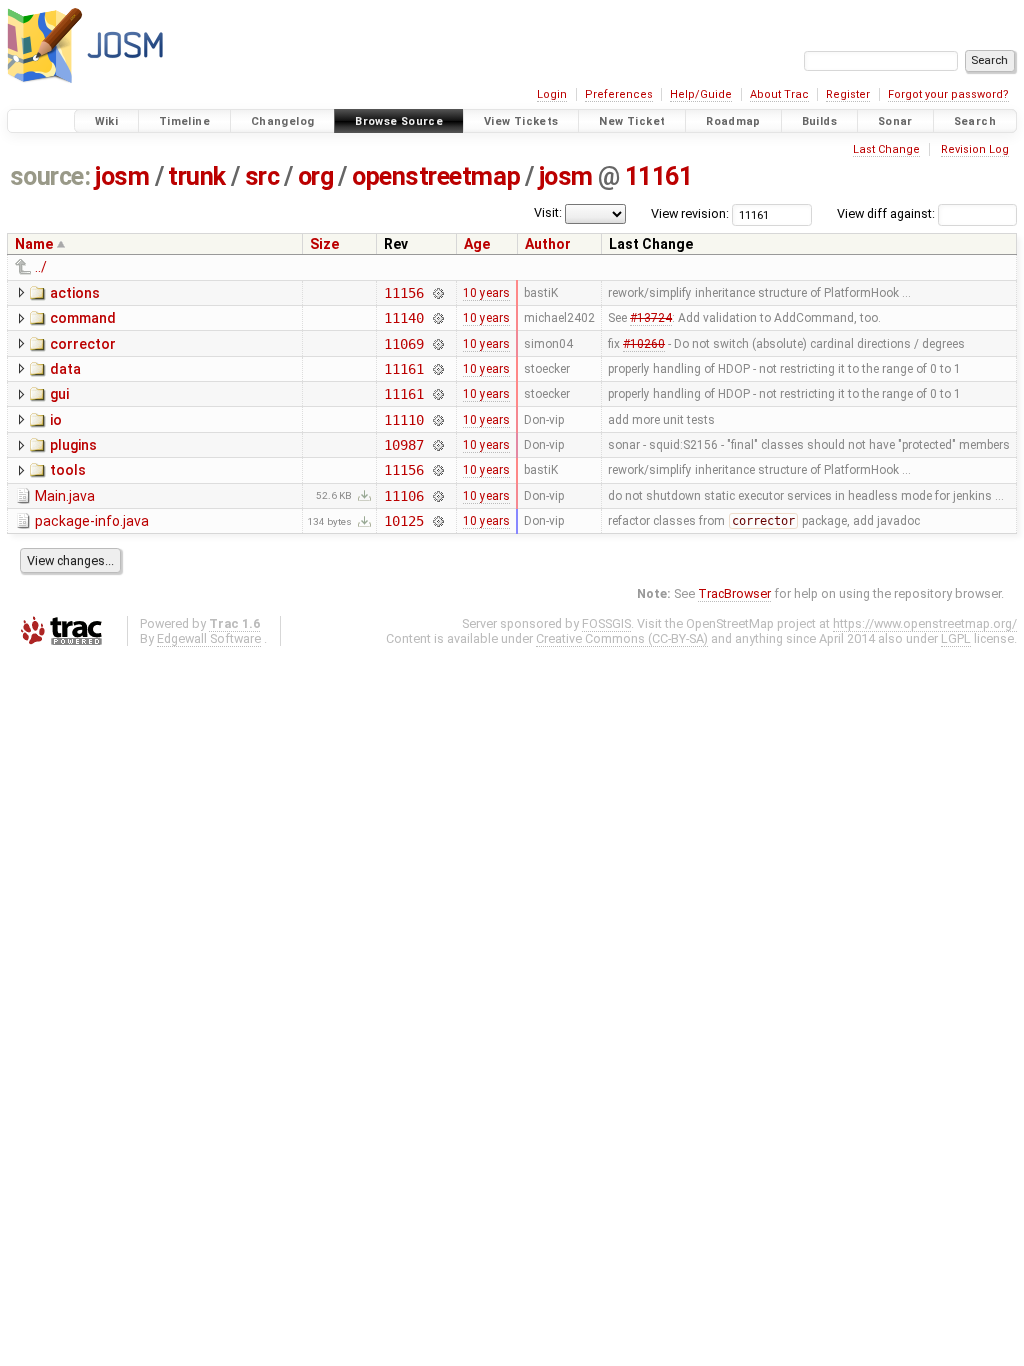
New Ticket (632, 121)
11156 (403, 293)
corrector (83, 344)
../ (41, 267)
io (56, 420)
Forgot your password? (948, 94)
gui (59, 394)
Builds (819, 121)
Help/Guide (701, 94)
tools (68, 470)
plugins (73, 445)
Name (34, 244)
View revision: (690, 213)
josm (122, 176)
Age (477, 244)
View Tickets (521, 121)
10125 (403, 521)
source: (50, 176)
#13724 (651, 318)
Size (324, 244)
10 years (486, 293)
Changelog (282, 121)
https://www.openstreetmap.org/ (925, 623)
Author (548, 244)
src (262, 176)
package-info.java (92, 521)
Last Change (886, 149)
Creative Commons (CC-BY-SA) (622, 638)
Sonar (895, 121)
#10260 (644, 344)
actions (75, 293)
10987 (403, 445)
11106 (403, 496)
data (65, 369)
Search (975, 121)
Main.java (65, 496)
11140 (403, 318)
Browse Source (399, 121)
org (316, 176)
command (83, 318)
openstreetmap (436, 176)
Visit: (548, 212)
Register (848, 94)
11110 (403, 420)
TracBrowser (734, 593)
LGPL (956, 638)
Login (552, 94)
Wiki (107, 121)
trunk (197, 176)
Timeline (184, 121)
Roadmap (733, 121)
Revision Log (975, 149)
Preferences (619, 94)
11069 (403, 344)
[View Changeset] (438, 293)
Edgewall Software (209, 638)
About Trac (779, 94)
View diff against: (887, 213)
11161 (659, 176)
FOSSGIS (606, 623)
